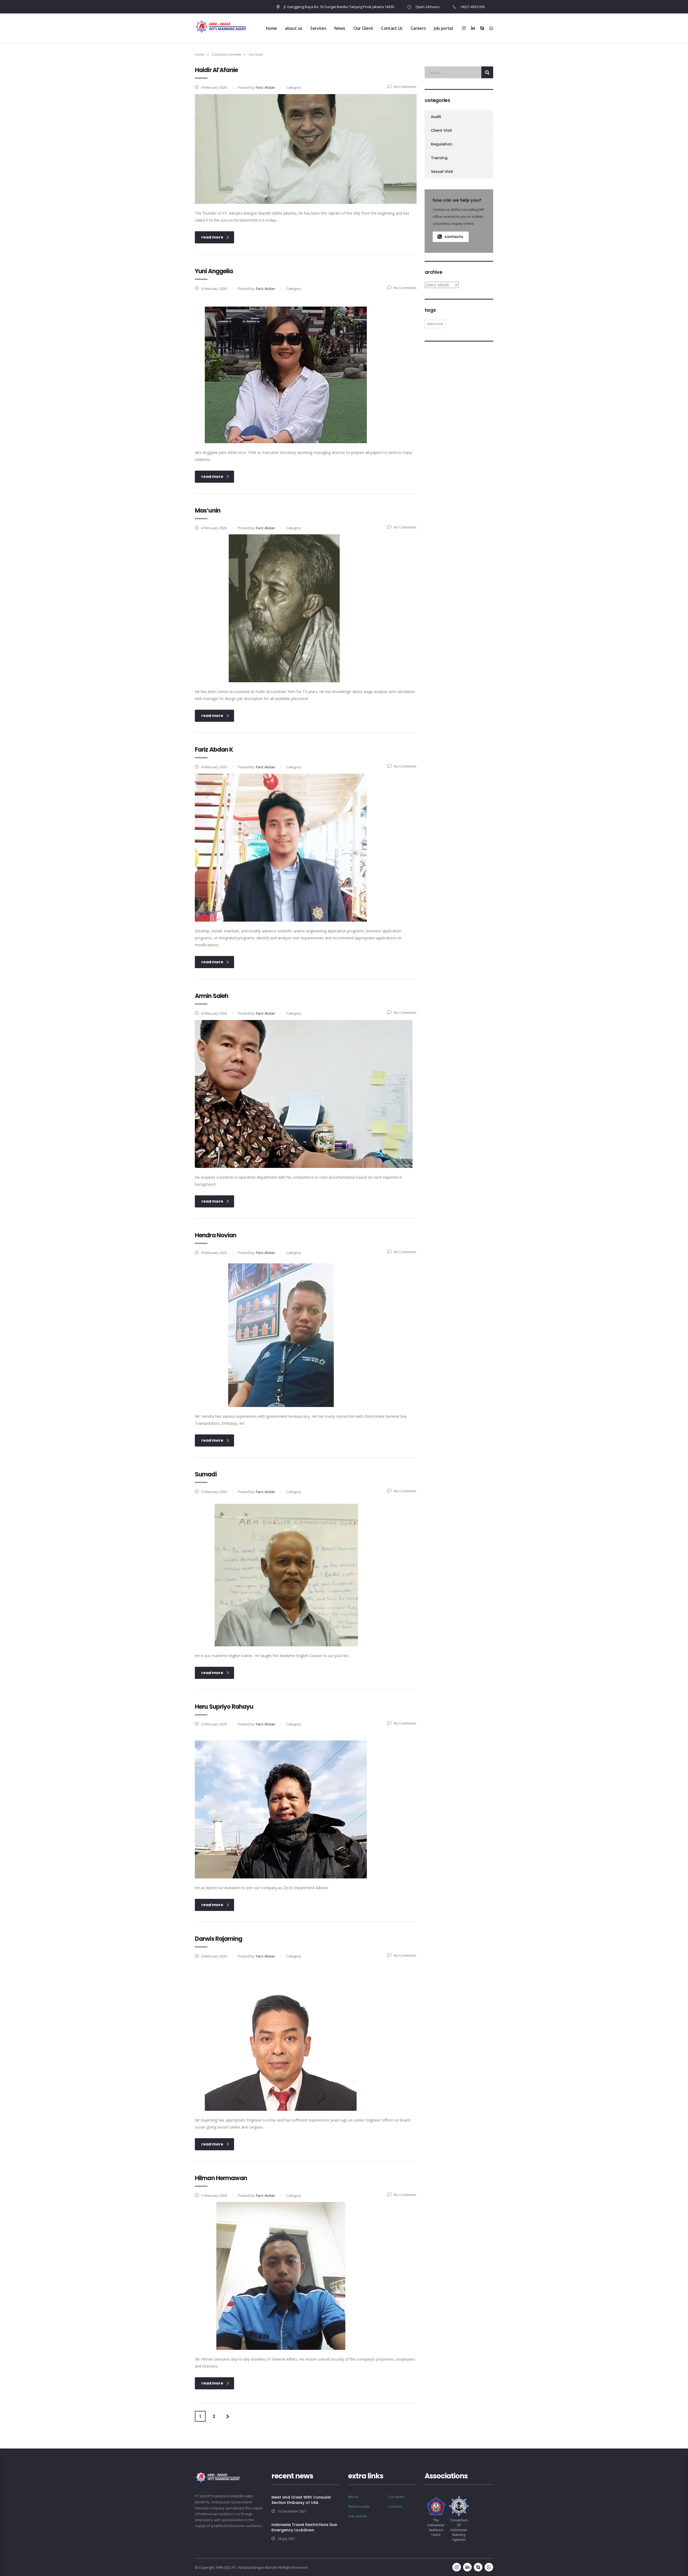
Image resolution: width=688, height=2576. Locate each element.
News (340, 28)
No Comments (405, 87)
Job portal (443, 28)
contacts (454, 237)
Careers (418, 28)
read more (212, 237)
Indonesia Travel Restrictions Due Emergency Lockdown (304, 2527)
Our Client (363, 28)
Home (200, 54)
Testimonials (359, 2506)
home (271, 28)
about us (293, 28)
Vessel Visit (442, 172)
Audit (436, 117)
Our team (396, 2497)
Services (318, 28)
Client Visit (441, 130)
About (353, 2497)
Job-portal (357, 2516)
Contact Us (392, 28)
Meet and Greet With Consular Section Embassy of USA (301, 2500)
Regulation (442, 144)
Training (439, 158)
